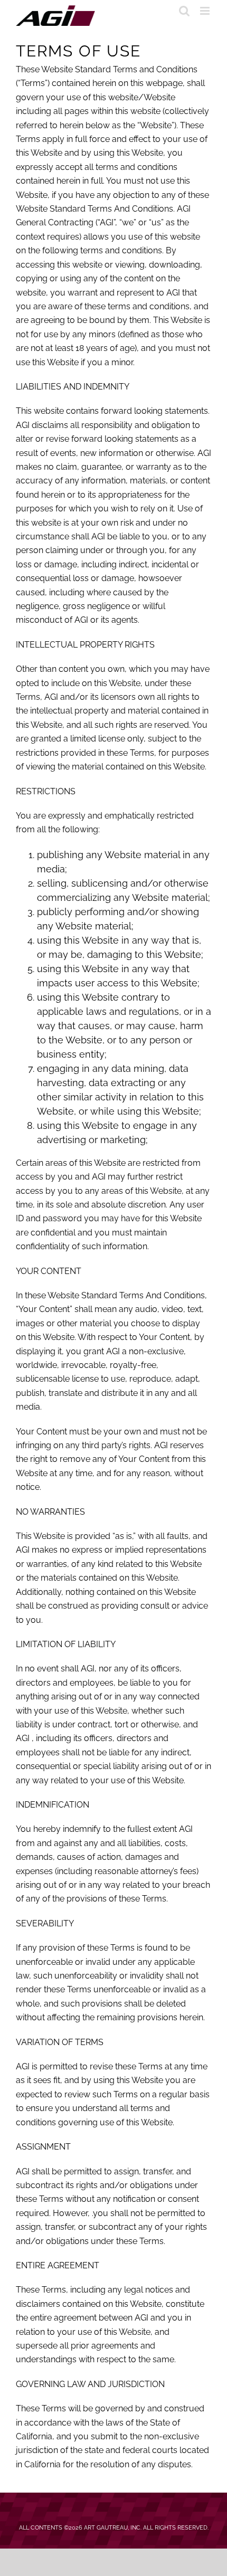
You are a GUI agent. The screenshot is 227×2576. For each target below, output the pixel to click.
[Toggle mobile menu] (206, 11)
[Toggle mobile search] (184, 11)
